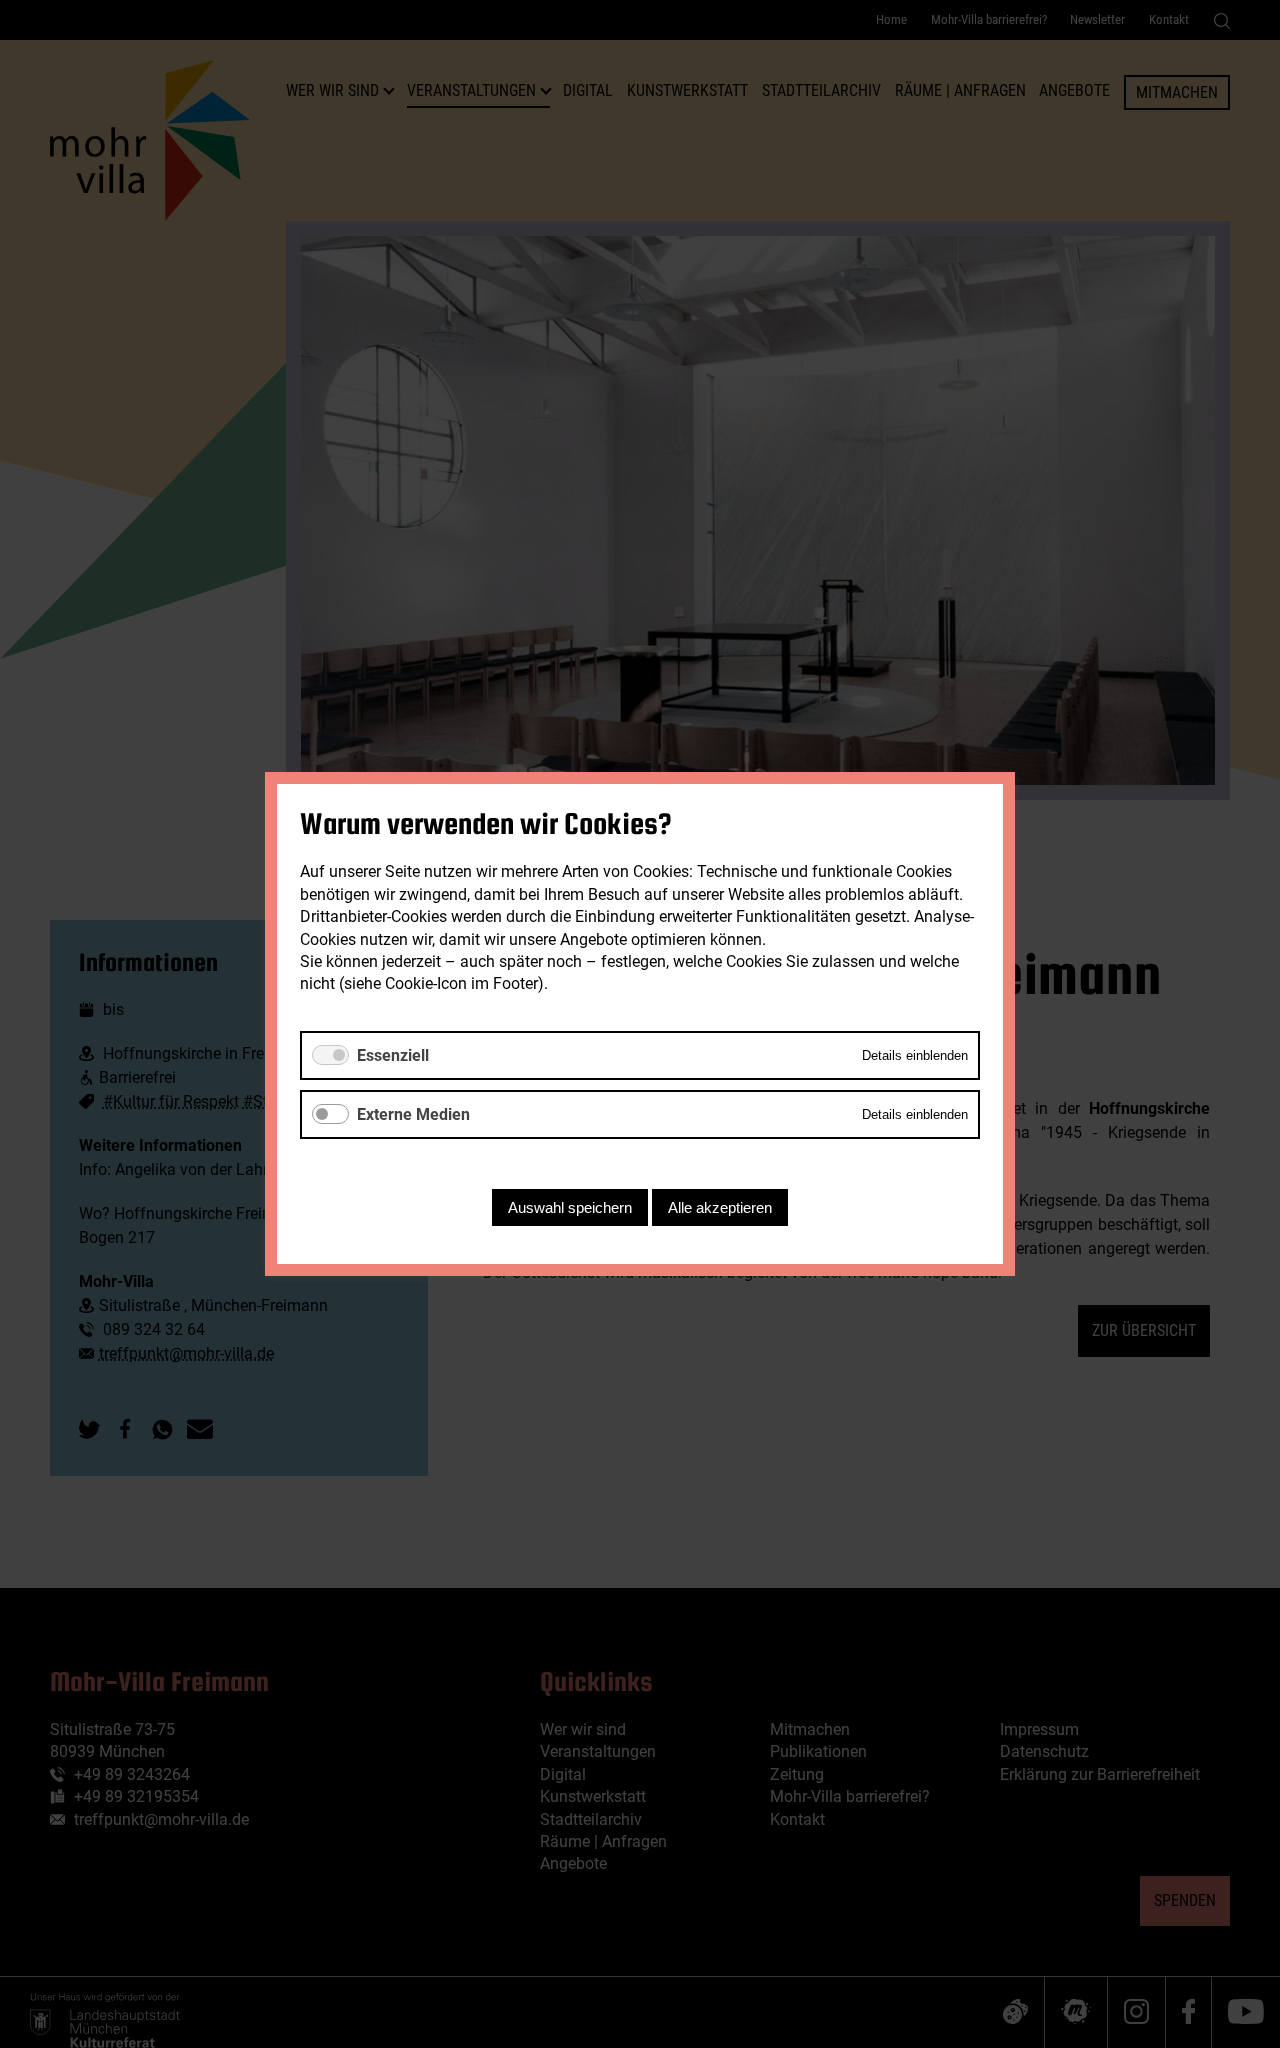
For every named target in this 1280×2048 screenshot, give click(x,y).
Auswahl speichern (570, 1207)
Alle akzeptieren (720, 1207)
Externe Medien (413, 1114)
